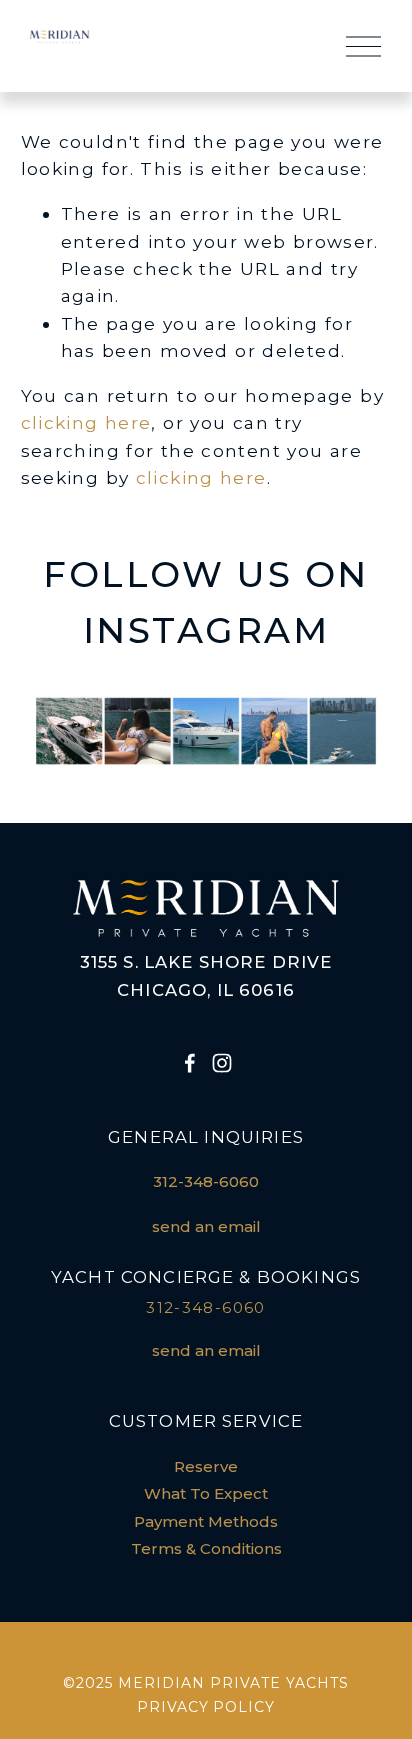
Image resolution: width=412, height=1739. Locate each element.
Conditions (241, 1549)
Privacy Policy (206, 1707)
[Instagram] (222, 1063)
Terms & (163, 1549)
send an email (206, 1227)
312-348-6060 (206, 1182)
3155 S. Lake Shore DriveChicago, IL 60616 (206, 976)
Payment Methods (206, 1522)
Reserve (206, 1467)
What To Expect (206, 1494)
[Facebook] (190, 1063)
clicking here (86, 422)
